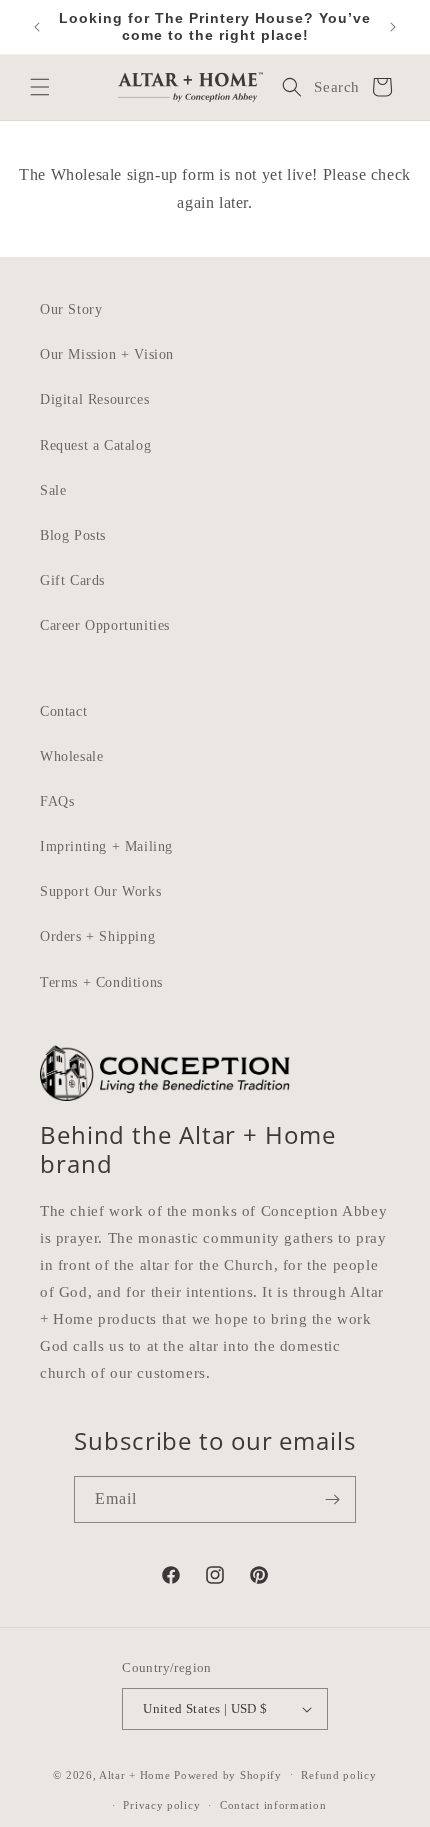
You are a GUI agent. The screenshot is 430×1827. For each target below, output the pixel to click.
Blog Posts (73, 535)
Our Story (71, 309)
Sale (53, 490)
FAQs (57, 801)
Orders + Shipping (97, 936)
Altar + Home (134, 1774)
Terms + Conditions (101, 982)
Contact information (273, 1805)
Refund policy (338, 1775)
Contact (63, 711)
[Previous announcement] (37, 27)
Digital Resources (94, 399)
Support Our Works (100, 891)
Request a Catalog (95, 445)
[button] (40, 87)
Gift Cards (72, 580)
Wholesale (71, 756)
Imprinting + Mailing (106, 846)
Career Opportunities (105, 625)
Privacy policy (161, 1805)
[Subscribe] (333, 1499)
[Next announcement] (393, 27)
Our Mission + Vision (107, 354)
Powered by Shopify (228, 1774)
